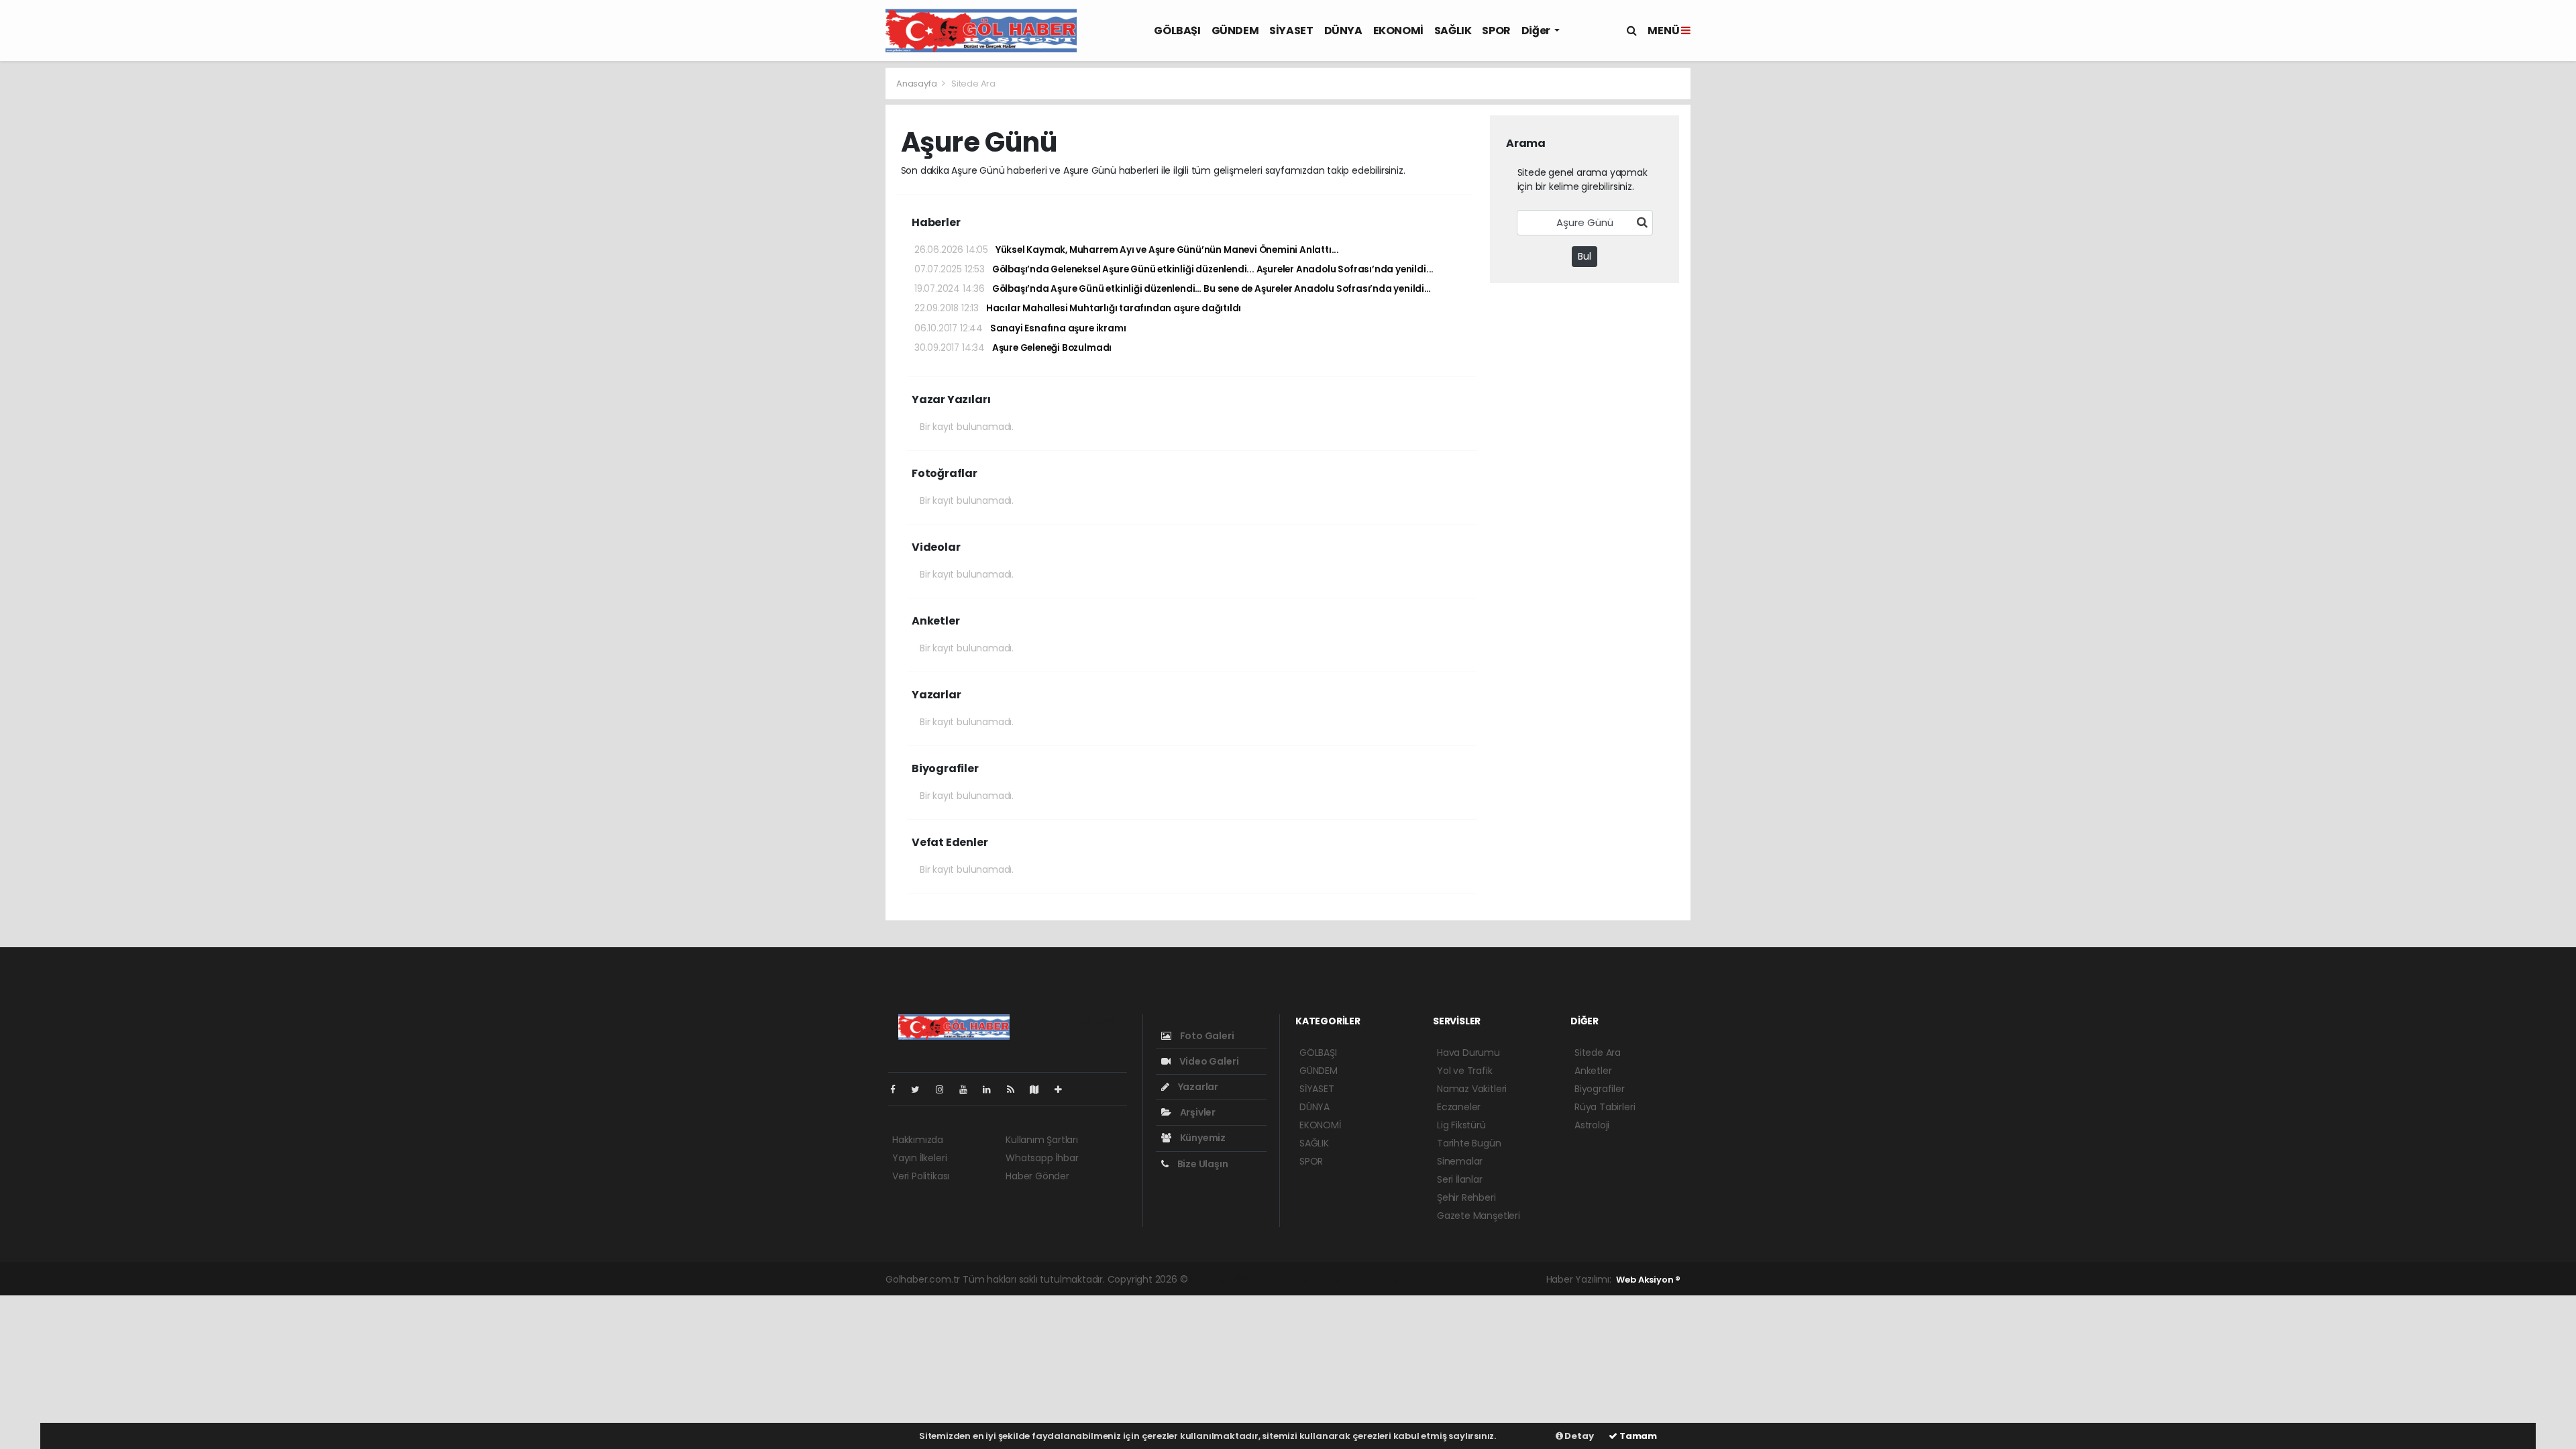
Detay (1578, 1436)
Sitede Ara (1598, 1053)
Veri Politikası (921, 1176)
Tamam (1637, 1436)
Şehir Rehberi (1466, 1197)
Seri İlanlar (1460, 1179)
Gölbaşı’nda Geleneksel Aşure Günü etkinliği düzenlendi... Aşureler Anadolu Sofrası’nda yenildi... (1174, 269)
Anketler (1593, 1071)
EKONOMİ (1398, 31)
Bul (1585, 256)
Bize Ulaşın (1202, 1164)
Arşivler (1197, 1112)
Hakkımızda (918, 1140)
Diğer (1537, 31)
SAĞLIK (1453, 31)
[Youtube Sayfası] (969, 1089)
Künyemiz (1202, 1138)
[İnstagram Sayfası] (945, 1089)
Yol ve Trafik (1465, 1071)
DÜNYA (1343, 31)
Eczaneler (1459, 1107)
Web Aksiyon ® (1648, 1280)
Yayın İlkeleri (919, 1158)
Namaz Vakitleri (1472, 1089)
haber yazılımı (1221, 1279)
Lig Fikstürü (1461, 1125)
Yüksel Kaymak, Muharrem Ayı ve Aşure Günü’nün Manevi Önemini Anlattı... (1127, 250)
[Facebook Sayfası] (898, 1089)
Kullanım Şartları (1042, 1140)
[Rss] (1016, 1089)
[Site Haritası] (1040, 1089)
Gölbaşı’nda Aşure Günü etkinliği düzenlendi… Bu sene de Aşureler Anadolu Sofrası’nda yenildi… (1173, 289)
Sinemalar (1460, 1161)
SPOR (1496, 31)
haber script (1466, 1279)
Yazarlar (1197, 1087)
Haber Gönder (1037, 1176)
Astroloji (1592, 1125)
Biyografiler (1600, 1089)
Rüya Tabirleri (1605, 1107)
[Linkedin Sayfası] (992, 1089)
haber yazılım (1405, 1279)
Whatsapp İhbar (1042, 1158)
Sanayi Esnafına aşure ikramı (1020, 328)
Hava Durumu (1468, 1053)
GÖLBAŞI (1177, 31)
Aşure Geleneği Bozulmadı (1013, 348)
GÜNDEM (1235, 31)
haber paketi (1284, 1279)
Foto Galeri (1206, 1036)
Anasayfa (917, 84)
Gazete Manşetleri (1479, 1216)
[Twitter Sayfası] (921, 1089)
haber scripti (1344, 1279)
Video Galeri (1208, 1061)
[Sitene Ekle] (1064, 1089)
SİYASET (1291, 31)
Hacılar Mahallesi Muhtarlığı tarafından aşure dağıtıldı (1078, 308)
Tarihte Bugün (1469, 1143)
